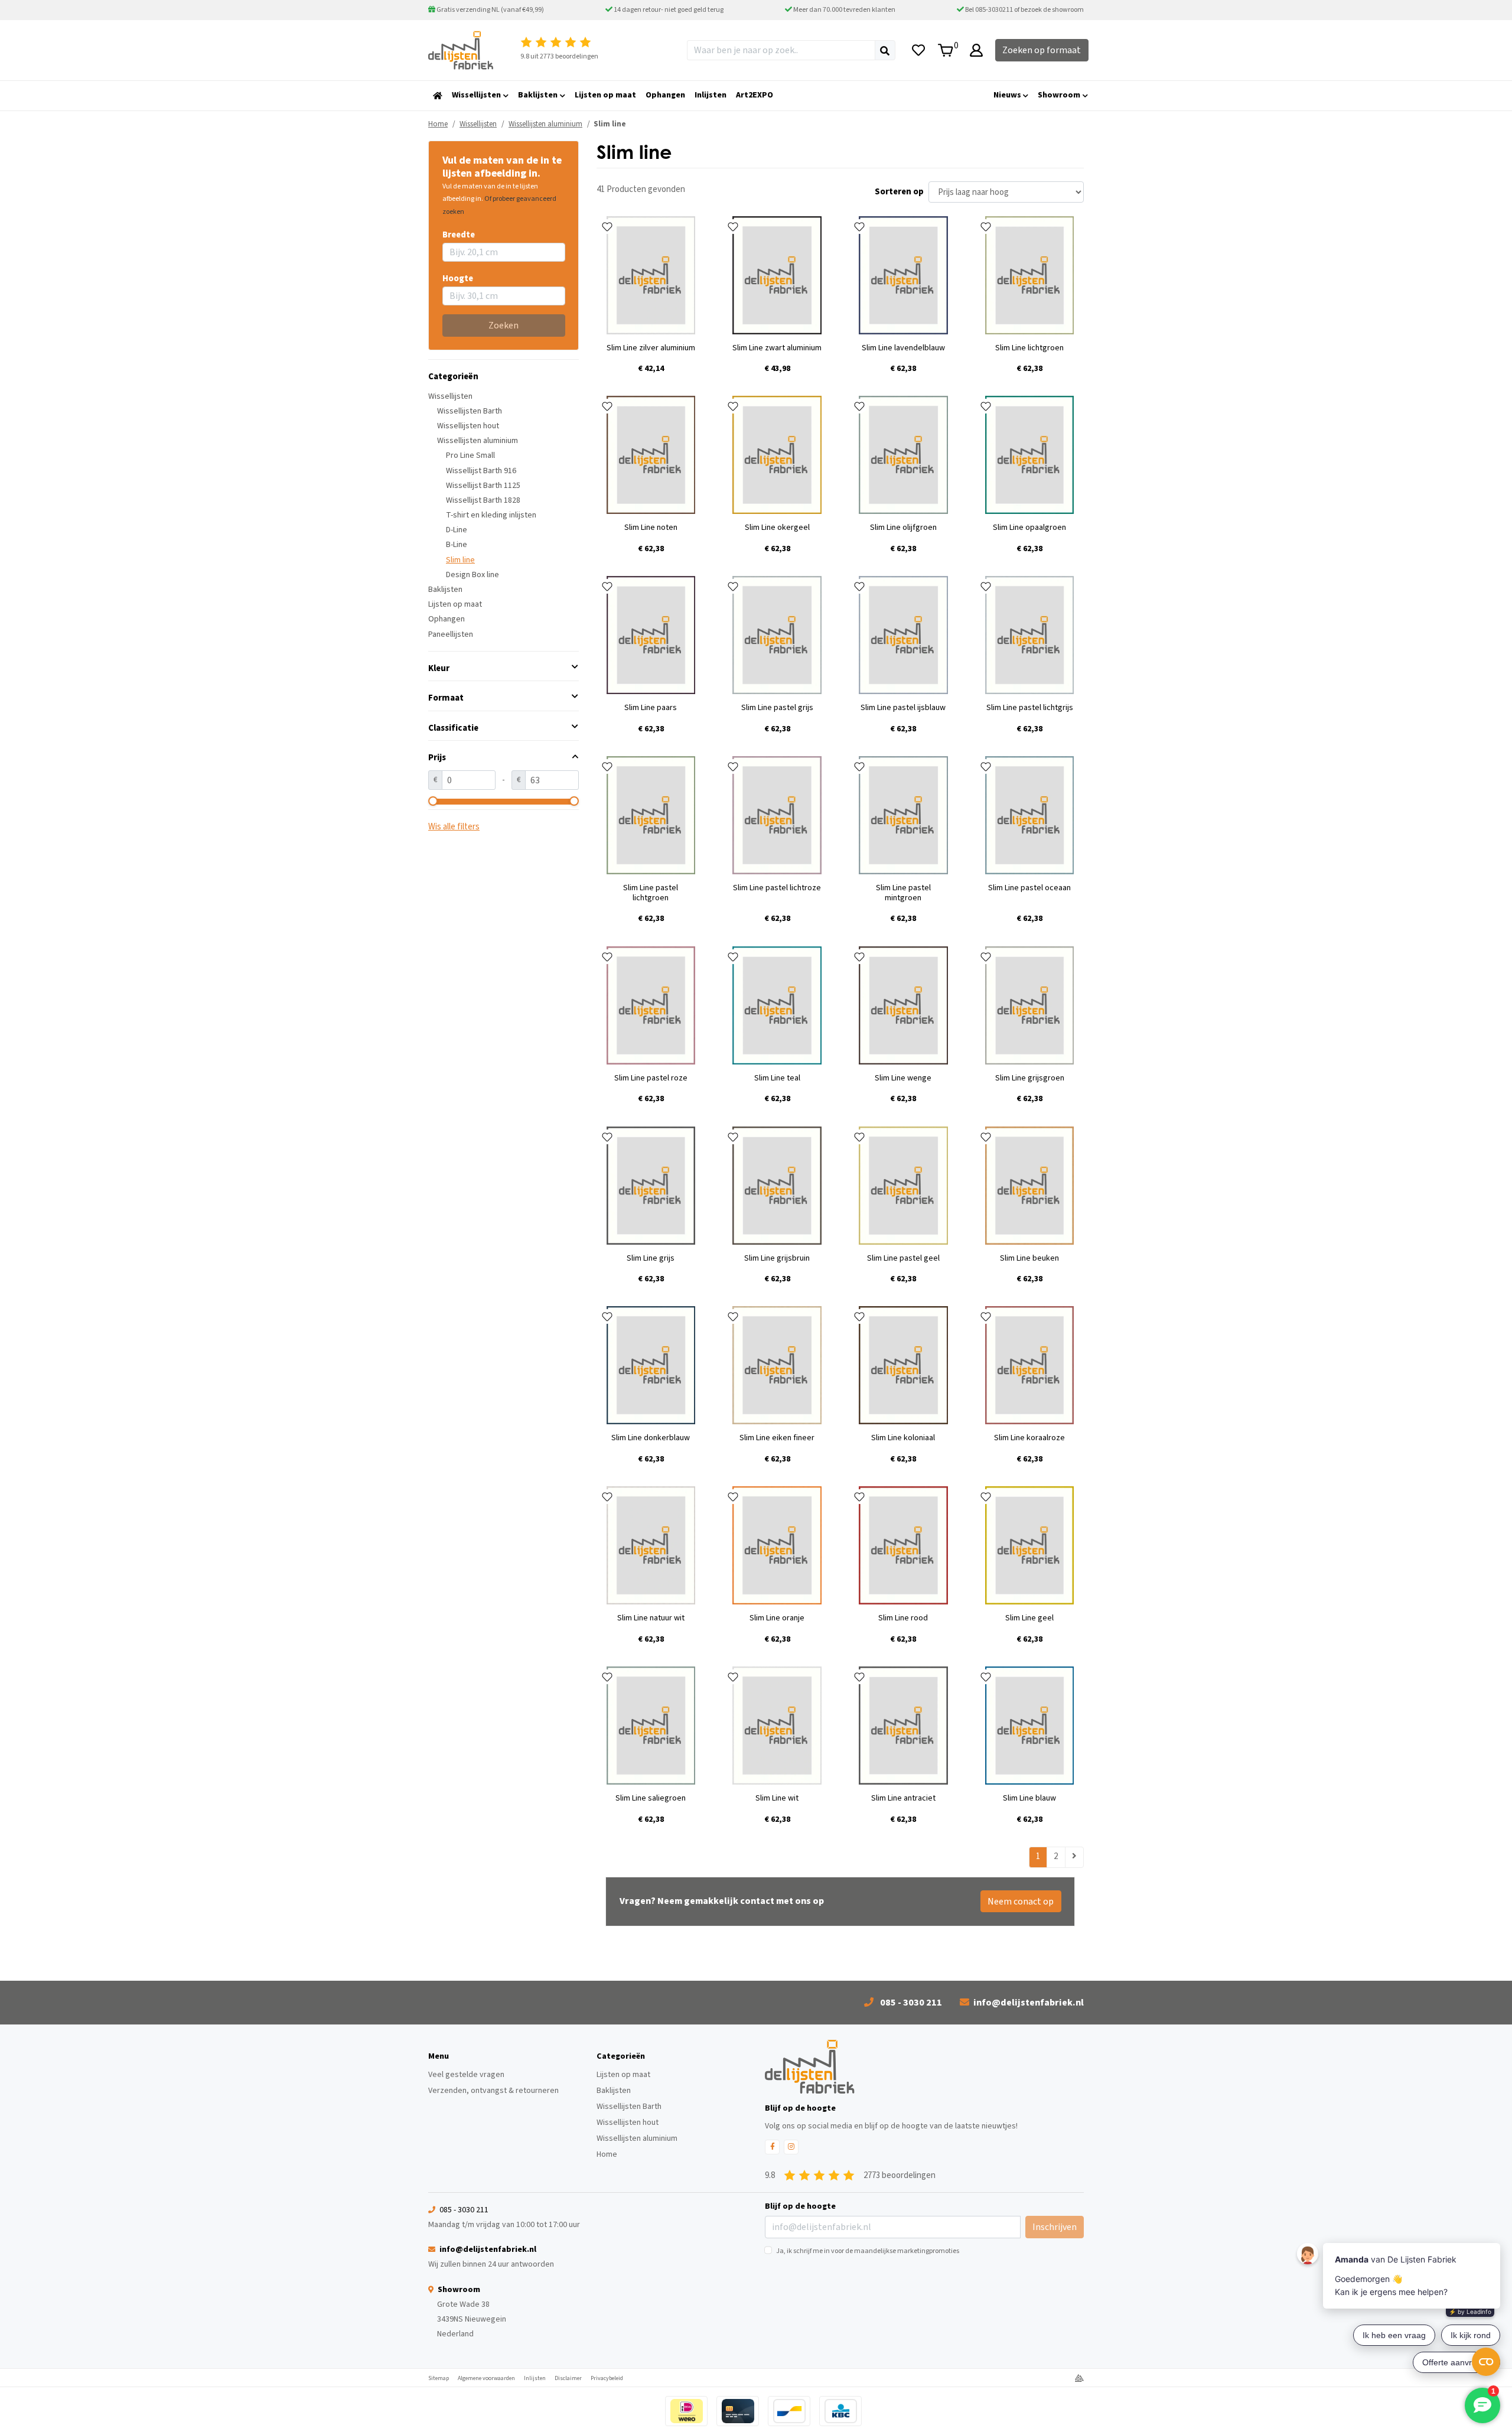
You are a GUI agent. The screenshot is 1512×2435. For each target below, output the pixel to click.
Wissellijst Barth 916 (481, 471)
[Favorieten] (918, 50)
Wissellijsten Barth (470, 411)
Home (438, 124)
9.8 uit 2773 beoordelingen (559, 56)
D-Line (457, 530)
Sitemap (439, 2378)
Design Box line (472, 575)
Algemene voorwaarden (486, 2378)
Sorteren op (899, 192)
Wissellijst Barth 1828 (483, 500)
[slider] (433, 801)
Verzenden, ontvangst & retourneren (493, 2091)
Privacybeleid (607, 2378)
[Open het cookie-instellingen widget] (1486, 2362)
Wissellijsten (450, 396)
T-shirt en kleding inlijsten (491, 515)
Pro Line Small (470, 455)
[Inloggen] (976, 50)
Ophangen (447, 619)
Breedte (459, 235)
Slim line (460, 560)
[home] (438, 96)
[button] (504, 668)
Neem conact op (1021, 1902)
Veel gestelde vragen (466, 2075)
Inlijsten (535, 2378)
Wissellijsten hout (468, 426)
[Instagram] (791, 2147)
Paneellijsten (451, 634)
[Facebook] (772, 2147)
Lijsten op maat (455, 604)
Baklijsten (445, 590)
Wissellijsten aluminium (478, 441)
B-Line (457, 545)
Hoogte (458, 279)
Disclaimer (568, 2378)
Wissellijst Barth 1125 (483, 486)
